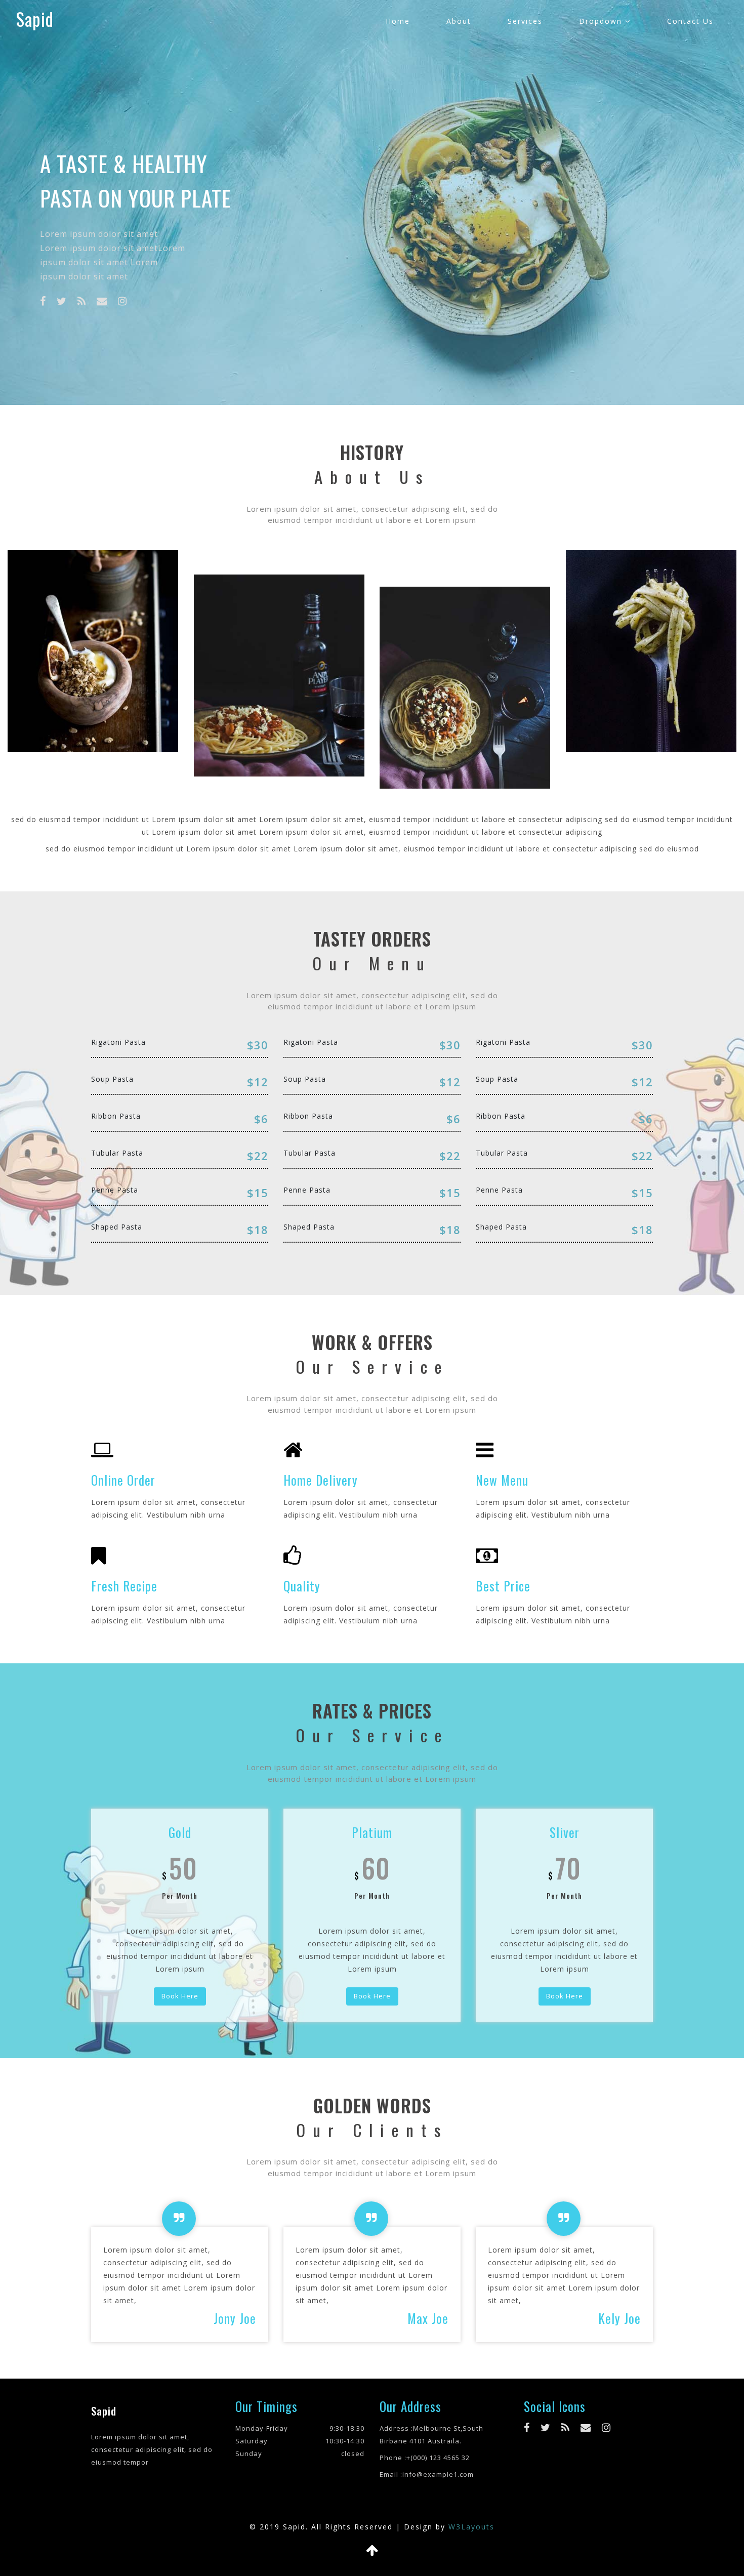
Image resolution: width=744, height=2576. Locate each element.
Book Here (180, 1996)
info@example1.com (438, 2474)
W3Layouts (471, 2527)
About (459, 21)
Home (398, 21)
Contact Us (690, 21)
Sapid (35, 19)
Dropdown (602, 21)
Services (525, 21)
